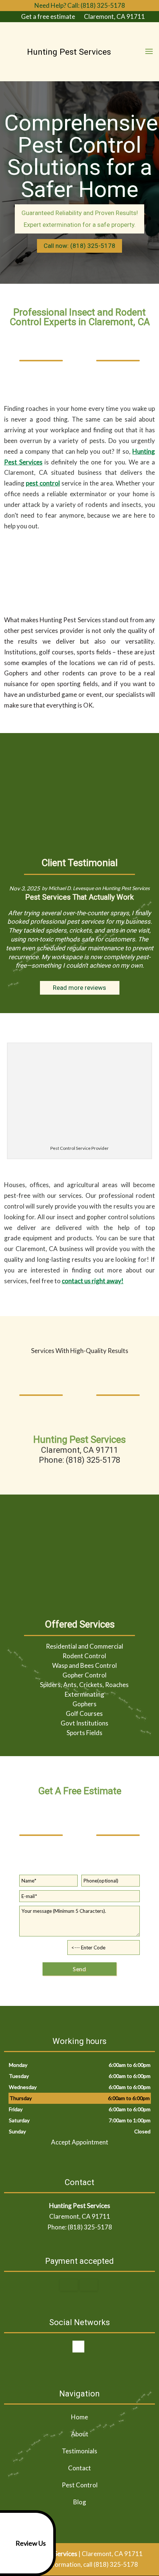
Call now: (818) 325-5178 (79, 246)
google (78, 2347)
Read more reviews (79, 988)
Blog (80, 2502)
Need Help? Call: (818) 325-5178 (80, 5)
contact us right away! (93, 1281)
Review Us (31, 2543)
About (80, 2434)
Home (79, 2417)
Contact (79, 2468)
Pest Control (80, 2485)
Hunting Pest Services (126, 888)
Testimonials (79, 2451)
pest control (43, 483)
